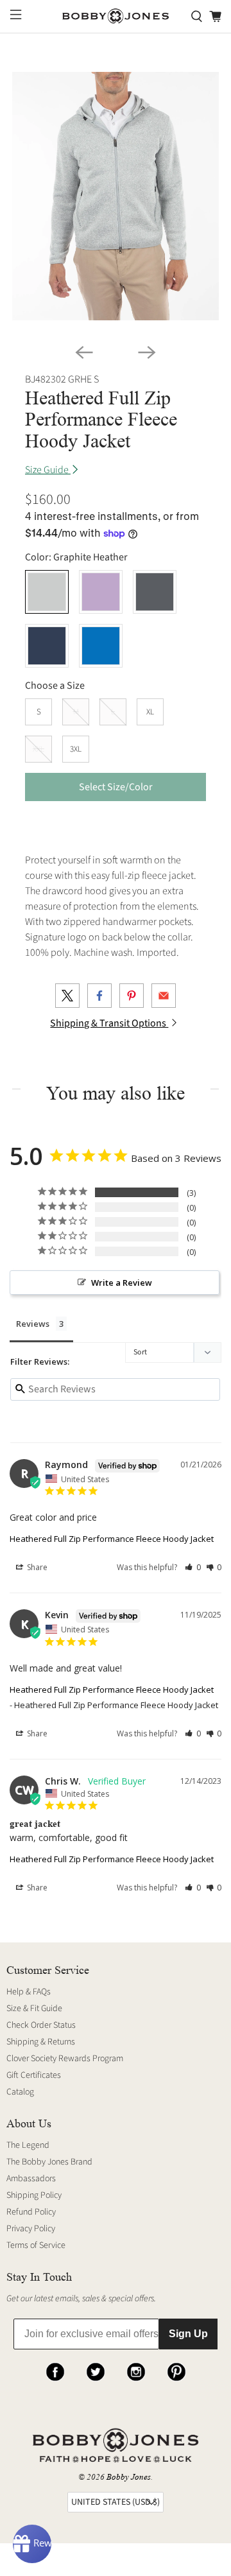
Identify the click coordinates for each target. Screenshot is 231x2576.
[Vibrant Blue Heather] (101, 646)
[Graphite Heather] (47, 592)
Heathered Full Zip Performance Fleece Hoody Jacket (112, 1539)
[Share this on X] (67, 996)
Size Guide (48, 470)
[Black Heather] (155, 592)
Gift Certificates (34, 2075)
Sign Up (188, 2334)
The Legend (28, 2145)
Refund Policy (31, 2212)
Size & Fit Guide (34, 2009)
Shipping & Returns (41, 2042)
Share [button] (36, 1567)
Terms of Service (36, 2245)
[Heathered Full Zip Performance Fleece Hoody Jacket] (116, 196)
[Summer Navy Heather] (47, 646)
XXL (38, 749)
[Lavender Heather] (101, 592)
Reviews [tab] (33, 1324)
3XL (76, 749)
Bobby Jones (129, 2477)
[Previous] (84, 352)
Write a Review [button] (122, 1283)
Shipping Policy (34, 2195)
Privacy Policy (31, 2229)
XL (150, 712)
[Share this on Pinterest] (132, 996)
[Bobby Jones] (116, 16)
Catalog (20, 2092)
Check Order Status (41, 2025)
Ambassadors (31, 2179)
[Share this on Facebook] (99, 996)
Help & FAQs (29, 1992)
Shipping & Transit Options (109, 1023)
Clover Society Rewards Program (65, 2059)
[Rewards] (32, 2544)
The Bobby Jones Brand (49, 2162)
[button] (193, 1567)
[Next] (147, 352)
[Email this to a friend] (164, 996)
